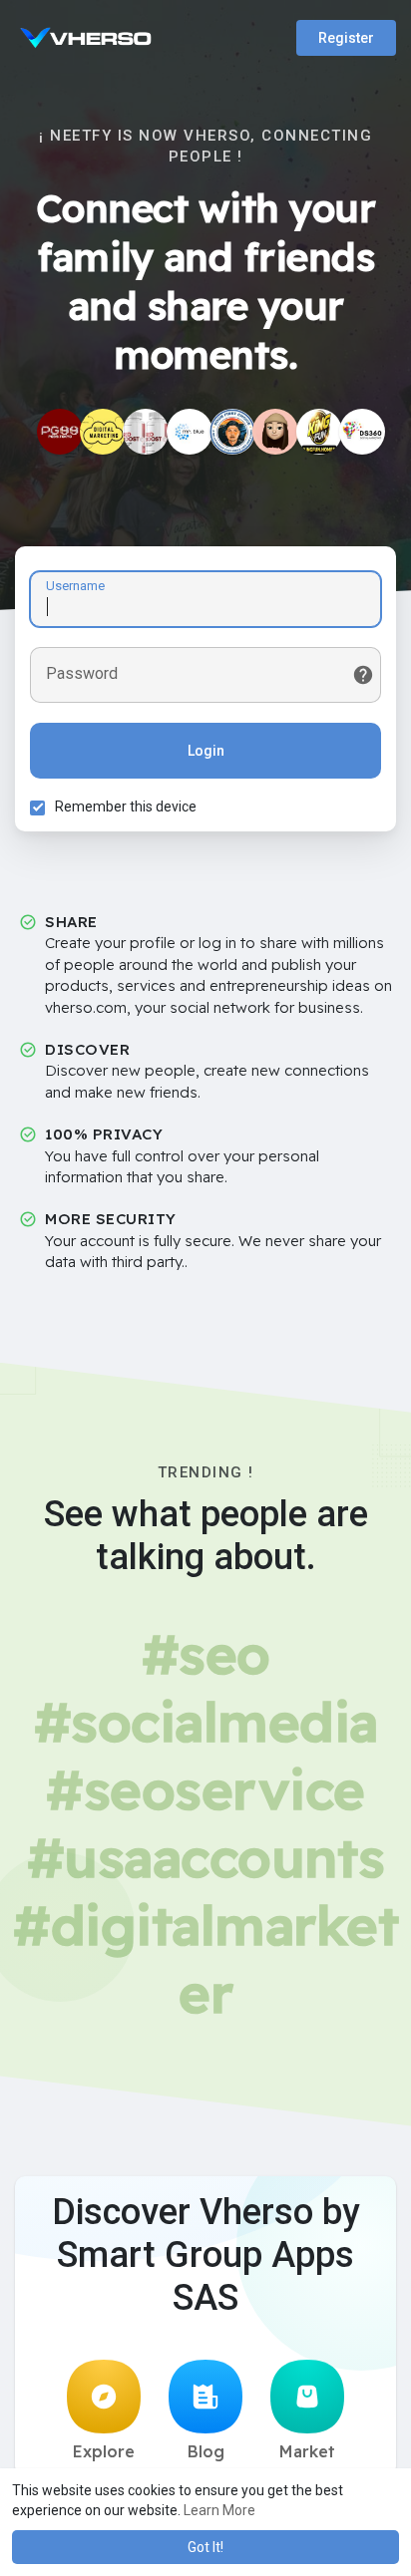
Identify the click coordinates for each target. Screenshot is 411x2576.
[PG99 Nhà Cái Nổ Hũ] (60, 432)
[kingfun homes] (319, 432)
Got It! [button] (205, 2547)
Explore (104, 2451)
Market (307, 2451)
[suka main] (275, 432)
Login (206, 751)
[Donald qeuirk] (146, 432)
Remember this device (126, 806)
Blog (206, 2451)
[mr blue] (190, 432)
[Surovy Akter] (103, 432)
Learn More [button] (219, 2510)
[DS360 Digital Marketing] (362, 432)
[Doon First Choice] (232, 432)
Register (346, 38)
